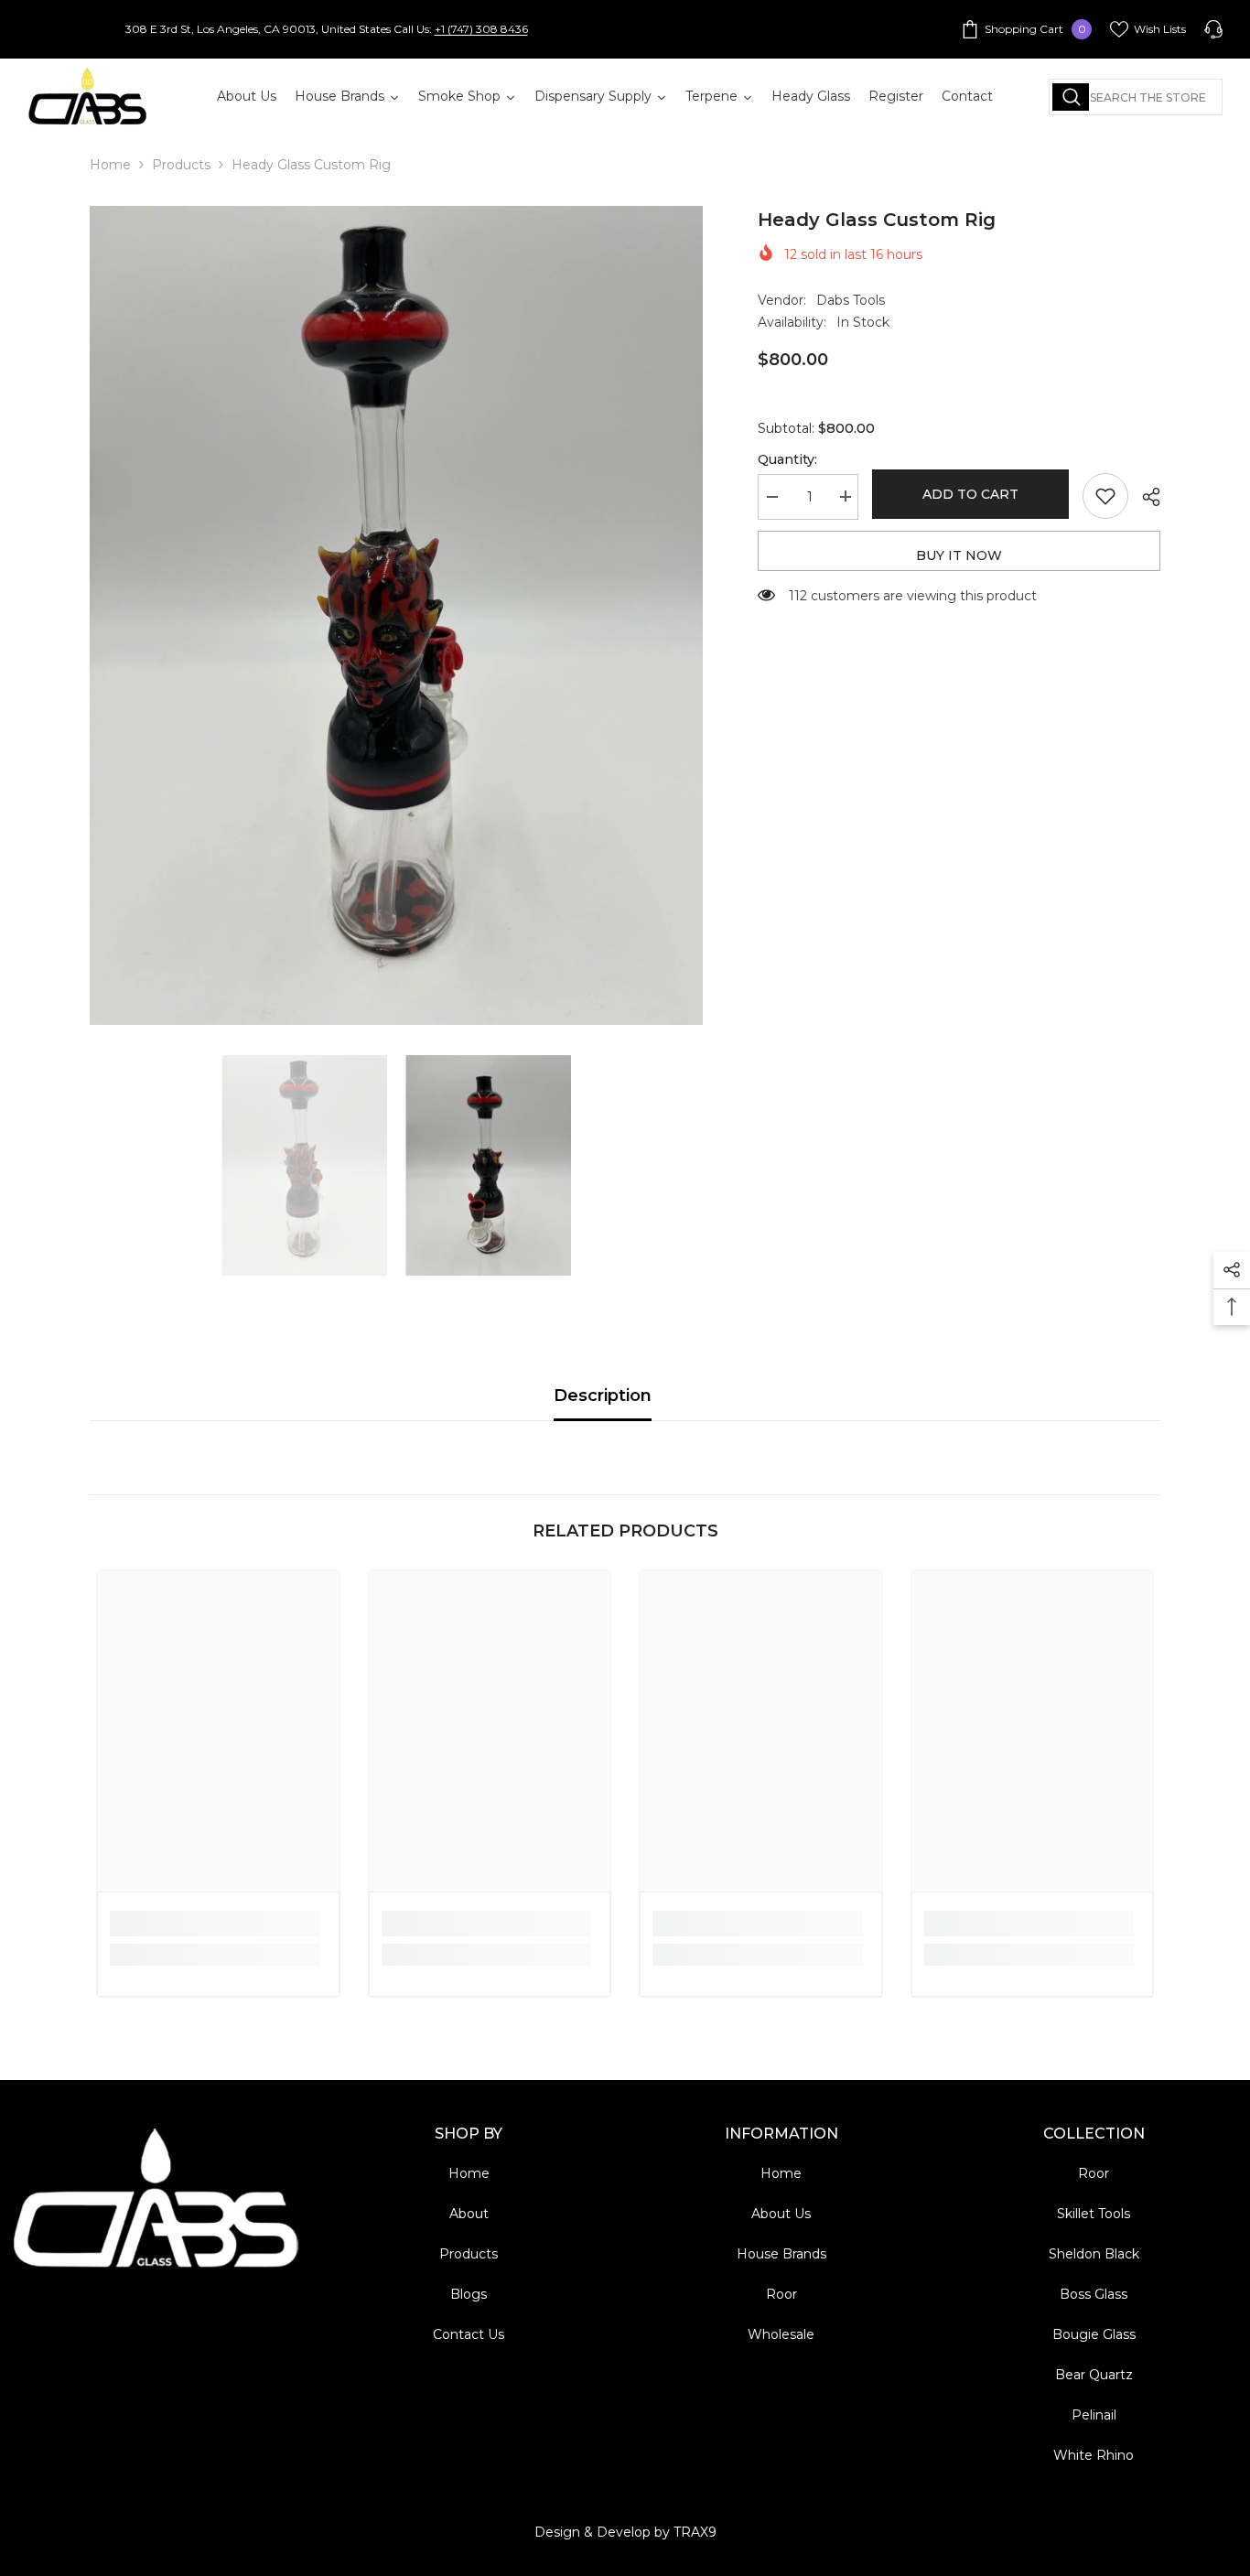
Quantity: (787, 458)
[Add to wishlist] (1105, 496)
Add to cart (970, 494)
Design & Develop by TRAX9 (625, 2532)
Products (181, 165)
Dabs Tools (851, 300)
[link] (215, 1924)
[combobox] (1136, 97)
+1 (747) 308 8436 (481, 29)
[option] (397, 615)
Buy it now (959, 555)
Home (110, 165)
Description (603, 1396)
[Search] (1136, 97)
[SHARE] (1144, 497)
